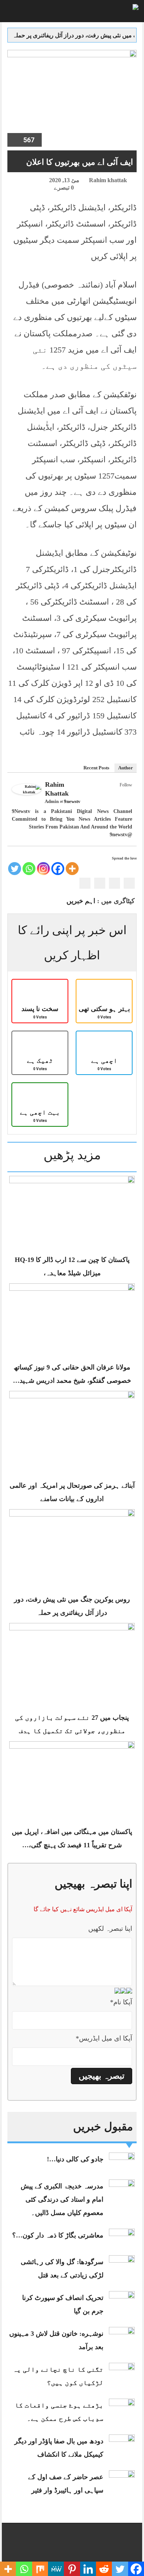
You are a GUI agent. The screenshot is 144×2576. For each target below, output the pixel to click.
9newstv (72, 801)
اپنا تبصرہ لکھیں (110, 1929)
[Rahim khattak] (27, 789)
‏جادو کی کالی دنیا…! (75, 2159)
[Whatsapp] (29, 869)
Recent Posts (96, 768)
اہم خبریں (81, 901)
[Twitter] (118, 793)
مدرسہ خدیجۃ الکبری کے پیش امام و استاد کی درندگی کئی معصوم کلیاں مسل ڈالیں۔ (62, 2199)
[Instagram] (43, 869)
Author (126, 768)
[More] (72, 869)
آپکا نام (121, 2002)
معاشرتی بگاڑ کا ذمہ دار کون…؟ (58, 2235)
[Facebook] (127, 793)
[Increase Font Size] (24, 181)
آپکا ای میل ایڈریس (104, 2038)
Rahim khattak (108, 180)
